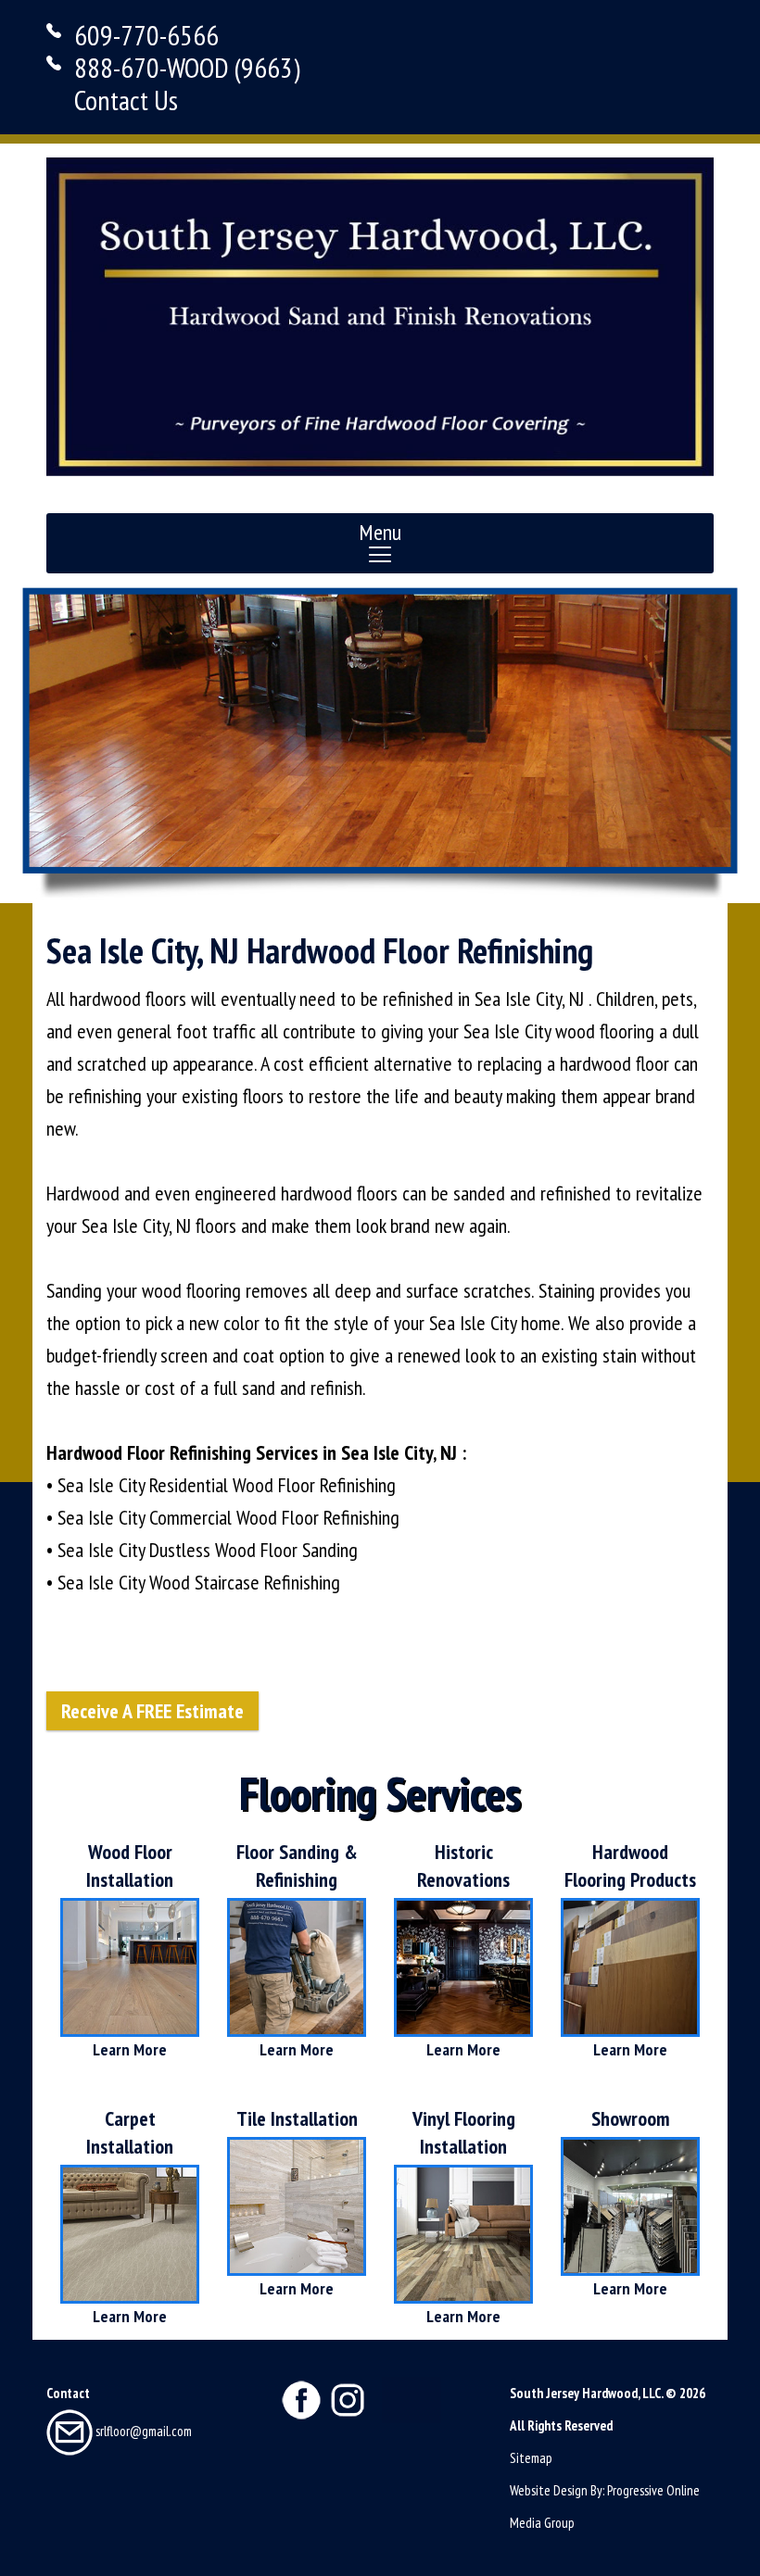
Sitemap (531, 2458)
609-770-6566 (146, 35)
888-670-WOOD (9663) (187, 67)
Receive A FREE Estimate (152, 1711)
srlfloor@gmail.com (142, 2431)
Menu (380, 532)
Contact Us (126, 100)
